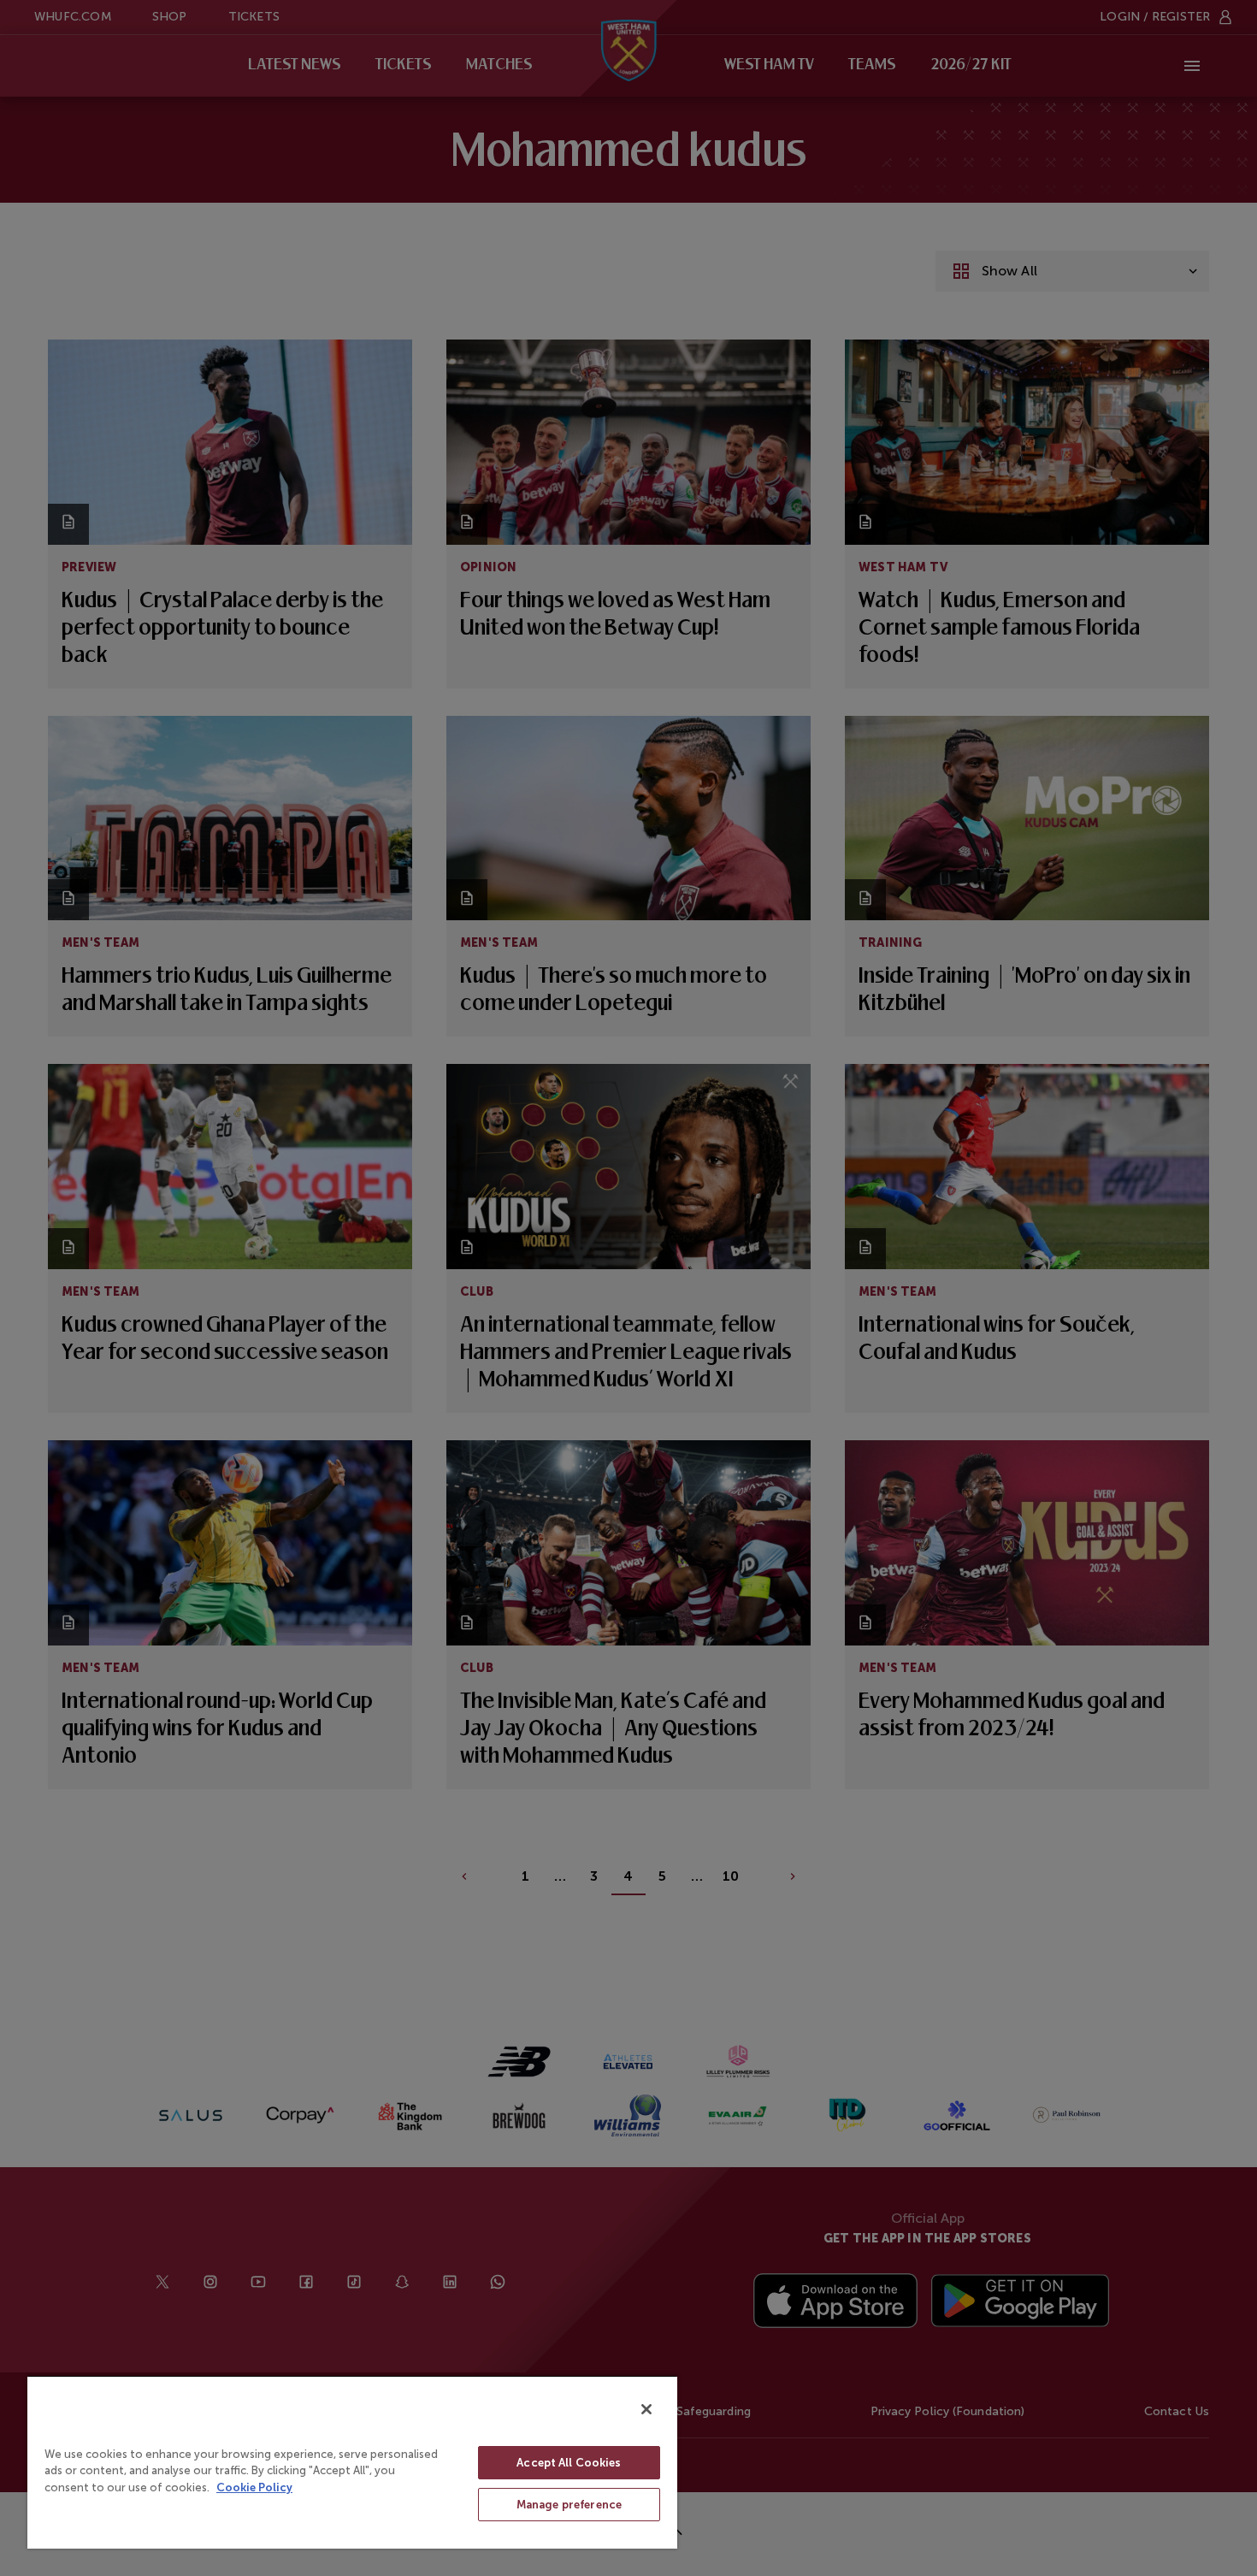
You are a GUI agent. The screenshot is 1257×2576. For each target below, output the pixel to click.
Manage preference (569, 2505)
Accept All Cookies (569, 2463)
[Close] (646, 2409)
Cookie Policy (254, 2487)
